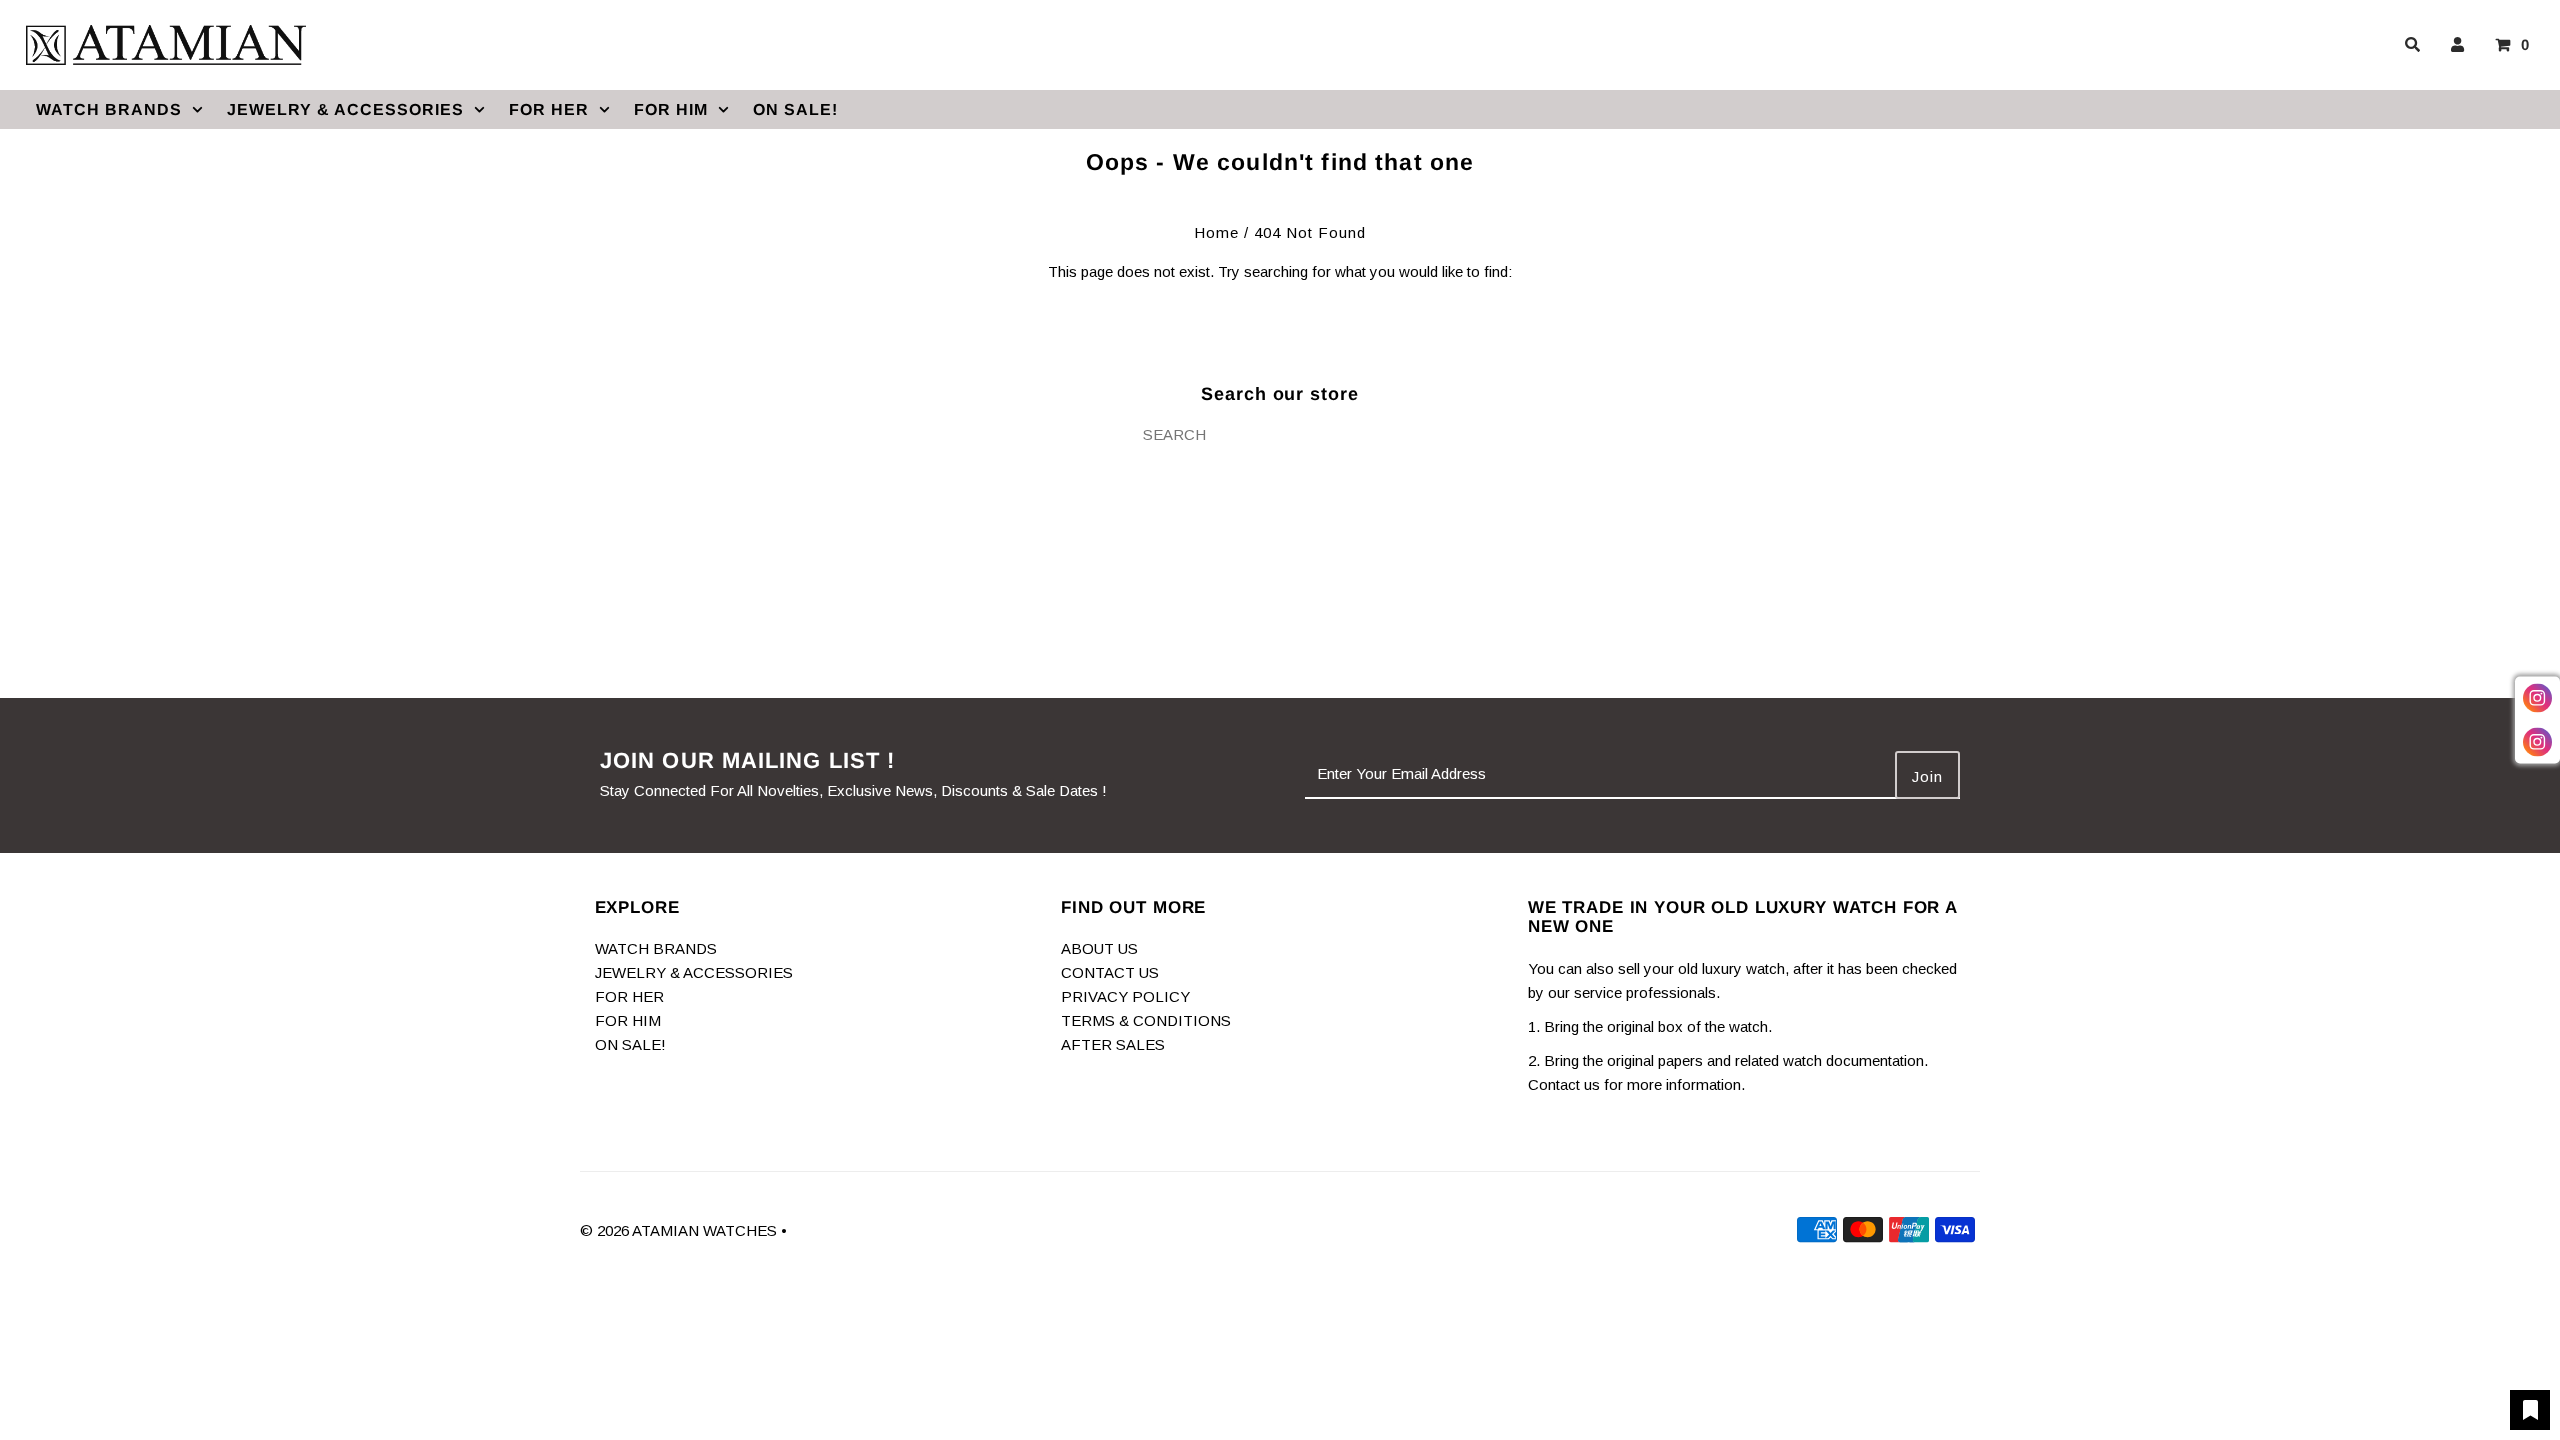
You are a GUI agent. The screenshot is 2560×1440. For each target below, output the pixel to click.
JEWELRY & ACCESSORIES (345, 109)
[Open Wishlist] (2530, 1410)
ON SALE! (795, 109)
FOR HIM (671, 109)
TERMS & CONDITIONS (1146, 1020)
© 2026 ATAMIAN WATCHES (680, 1230)
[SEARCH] (2409, 44)
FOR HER (549, 109)
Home (1216, 232)
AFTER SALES (1113, 1044)
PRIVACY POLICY (1125, 996)
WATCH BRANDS (109, 109)
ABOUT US (1099, 948)
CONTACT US (1110, 972)
